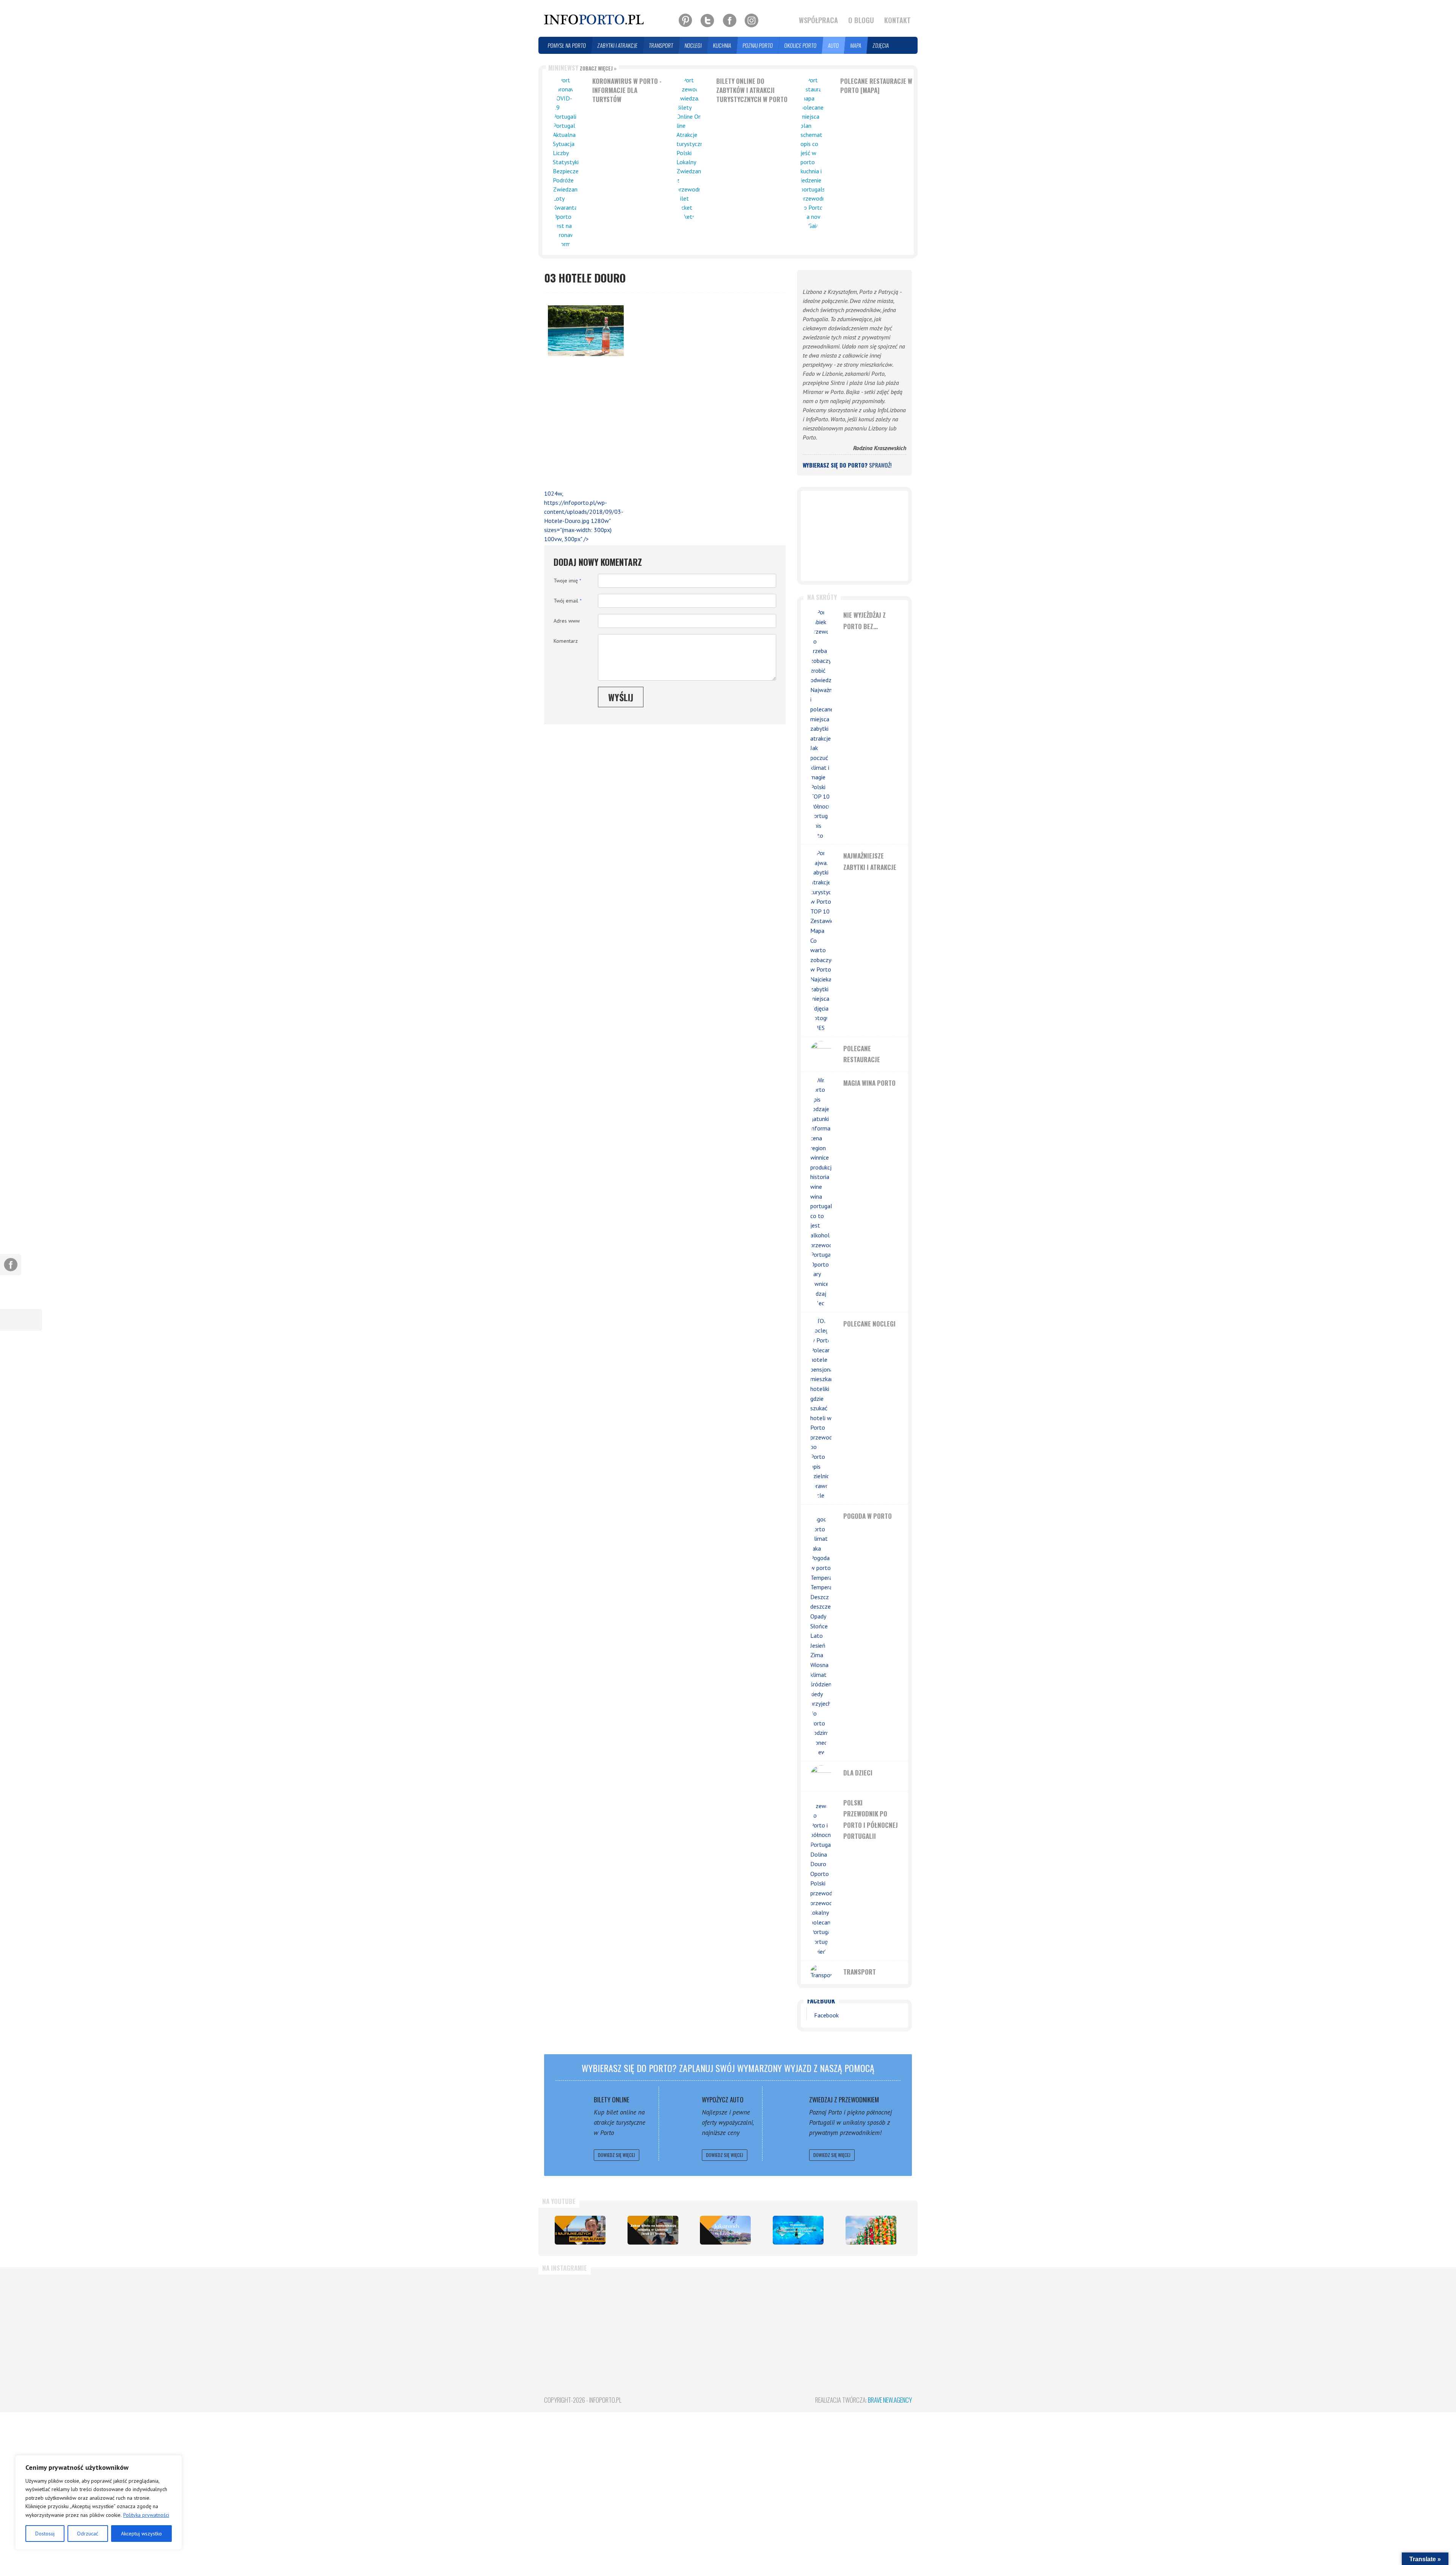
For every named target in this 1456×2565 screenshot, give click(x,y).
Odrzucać (88, 2534)
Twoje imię (567, 581)
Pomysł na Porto (567, 45)
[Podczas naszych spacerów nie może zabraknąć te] (821, 2314)
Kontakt (897, 20)
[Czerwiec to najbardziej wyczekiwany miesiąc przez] (883, 2314)
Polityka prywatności (146, 2515)
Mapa (856, 45)
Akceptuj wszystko (141, 2534)
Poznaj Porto (758, 45)
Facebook (821, 2001)
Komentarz (566, 641)
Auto (834, 45)
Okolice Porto (801, 45)
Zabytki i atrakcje (618, 45)
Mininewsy (582, 68)
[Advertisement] (582, 424)
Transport (661, 45)
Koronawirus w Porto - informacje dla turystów (627, 90)
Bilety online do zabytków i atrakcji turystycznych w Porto (752, 90)
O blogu (861, 20)
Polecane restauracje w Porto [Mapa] (876, 86)
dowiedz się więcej (617, 2155)
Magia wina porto (869, 1083)
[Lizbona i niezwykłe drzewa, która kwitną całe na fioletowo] (725, 2230)
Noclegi (693, 45)
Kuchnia (722, 45)
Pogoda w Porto (868, 1516)
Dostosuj (45, 2534)
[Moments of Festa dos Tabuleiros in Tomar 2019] (871, 2230)
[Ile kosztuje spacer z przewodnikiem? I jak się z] (573, 2314)
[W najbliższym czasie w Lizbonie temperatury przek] (759, 2314)
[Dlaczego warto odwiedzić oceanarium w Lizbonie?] (798, 2230)
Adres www (567, 621)
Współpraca (818, 20)
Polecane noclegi (869, 1324)
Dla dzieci (858, 1773)
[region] (99, 2502)
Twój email (568, 601)
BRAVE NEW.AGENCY (890, 2400)
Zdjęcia (881, 45)
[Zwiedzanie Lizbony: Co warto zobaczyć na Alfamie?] (580, 2230)
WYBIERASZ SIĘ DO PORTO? (847, 465)
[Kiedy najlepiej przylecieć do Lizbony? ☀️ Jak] (697, 2314)
